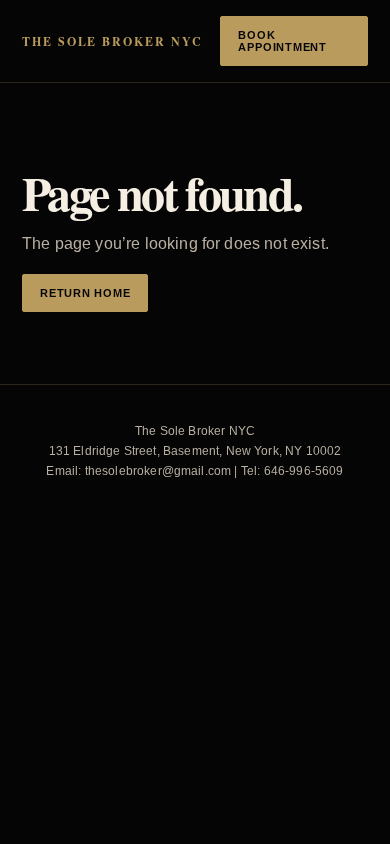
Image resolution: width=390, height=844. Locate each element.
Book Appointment (282, 41)
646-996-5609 (304, 471)
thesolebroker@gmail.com (158, 471)
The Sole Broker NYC (112, 41)
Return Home (85, 293)
